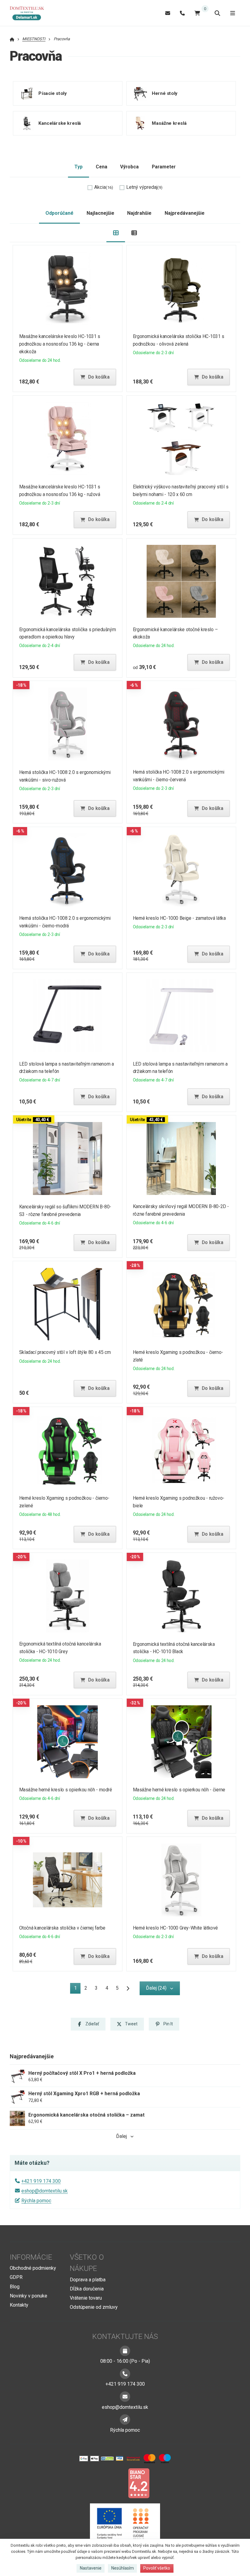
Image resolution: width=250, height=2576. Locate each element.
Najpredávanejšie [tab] (185, 213)
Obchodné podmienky (33, 2268)
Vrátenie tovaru (86, 2298)
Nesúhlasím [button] (123, 2568)
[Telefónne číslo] (182, 13)
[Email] (168, 13)
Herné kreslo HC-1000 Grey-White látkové (175, 1928)
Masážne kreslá (169, 123)
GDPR (16, 2277)
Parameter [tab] (164, 167)
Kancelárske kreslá (60, 123)
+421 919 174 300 (41, 2181)
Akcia (104, 187)
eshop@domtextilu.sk (45, 2191)
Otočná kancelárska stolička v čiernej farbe (62, 1928)
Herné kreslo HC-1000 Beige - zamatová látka (179, 918)
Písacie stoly (52, 93)
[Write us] (125, 2419)
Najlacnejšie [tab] (100, 213)
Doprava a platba (88, 2280)
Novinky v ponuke (29, 2296)
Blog (15, 2287)
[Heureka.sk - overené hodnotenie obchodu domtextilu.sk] (113, 2483)
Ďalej (121, 2136)
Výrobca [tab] (129, 167)
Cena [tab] (102, 167)
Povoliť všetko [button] (157, 2568)
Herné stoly (165, 93)
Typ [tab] (79, 167)
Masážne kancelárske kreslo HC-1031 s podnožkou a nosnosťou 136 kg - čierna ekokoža (60, 344)
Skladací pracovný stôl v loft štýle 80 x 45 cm (65, 1352)
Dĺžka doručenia (87, 2289)
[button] (95, 377)
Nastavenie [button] (91, 2568)
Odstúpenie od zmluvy (94, 2307)
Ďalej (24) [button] (156, 1988)
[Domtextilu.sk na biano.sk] (139, 2483)
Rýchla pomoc (36, 2201)
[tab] (116, 233)
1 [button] (77, 1989)
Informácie (31, 2257)
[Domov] (30, 13)
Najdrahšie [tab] (139, 213)
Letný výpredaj (144, 187)
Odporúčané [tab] (59, 213)
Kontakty (19, 2305)
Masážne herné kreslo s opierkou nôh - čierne (179, 1790)
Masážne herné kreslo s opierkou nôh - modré (66, 1790)
